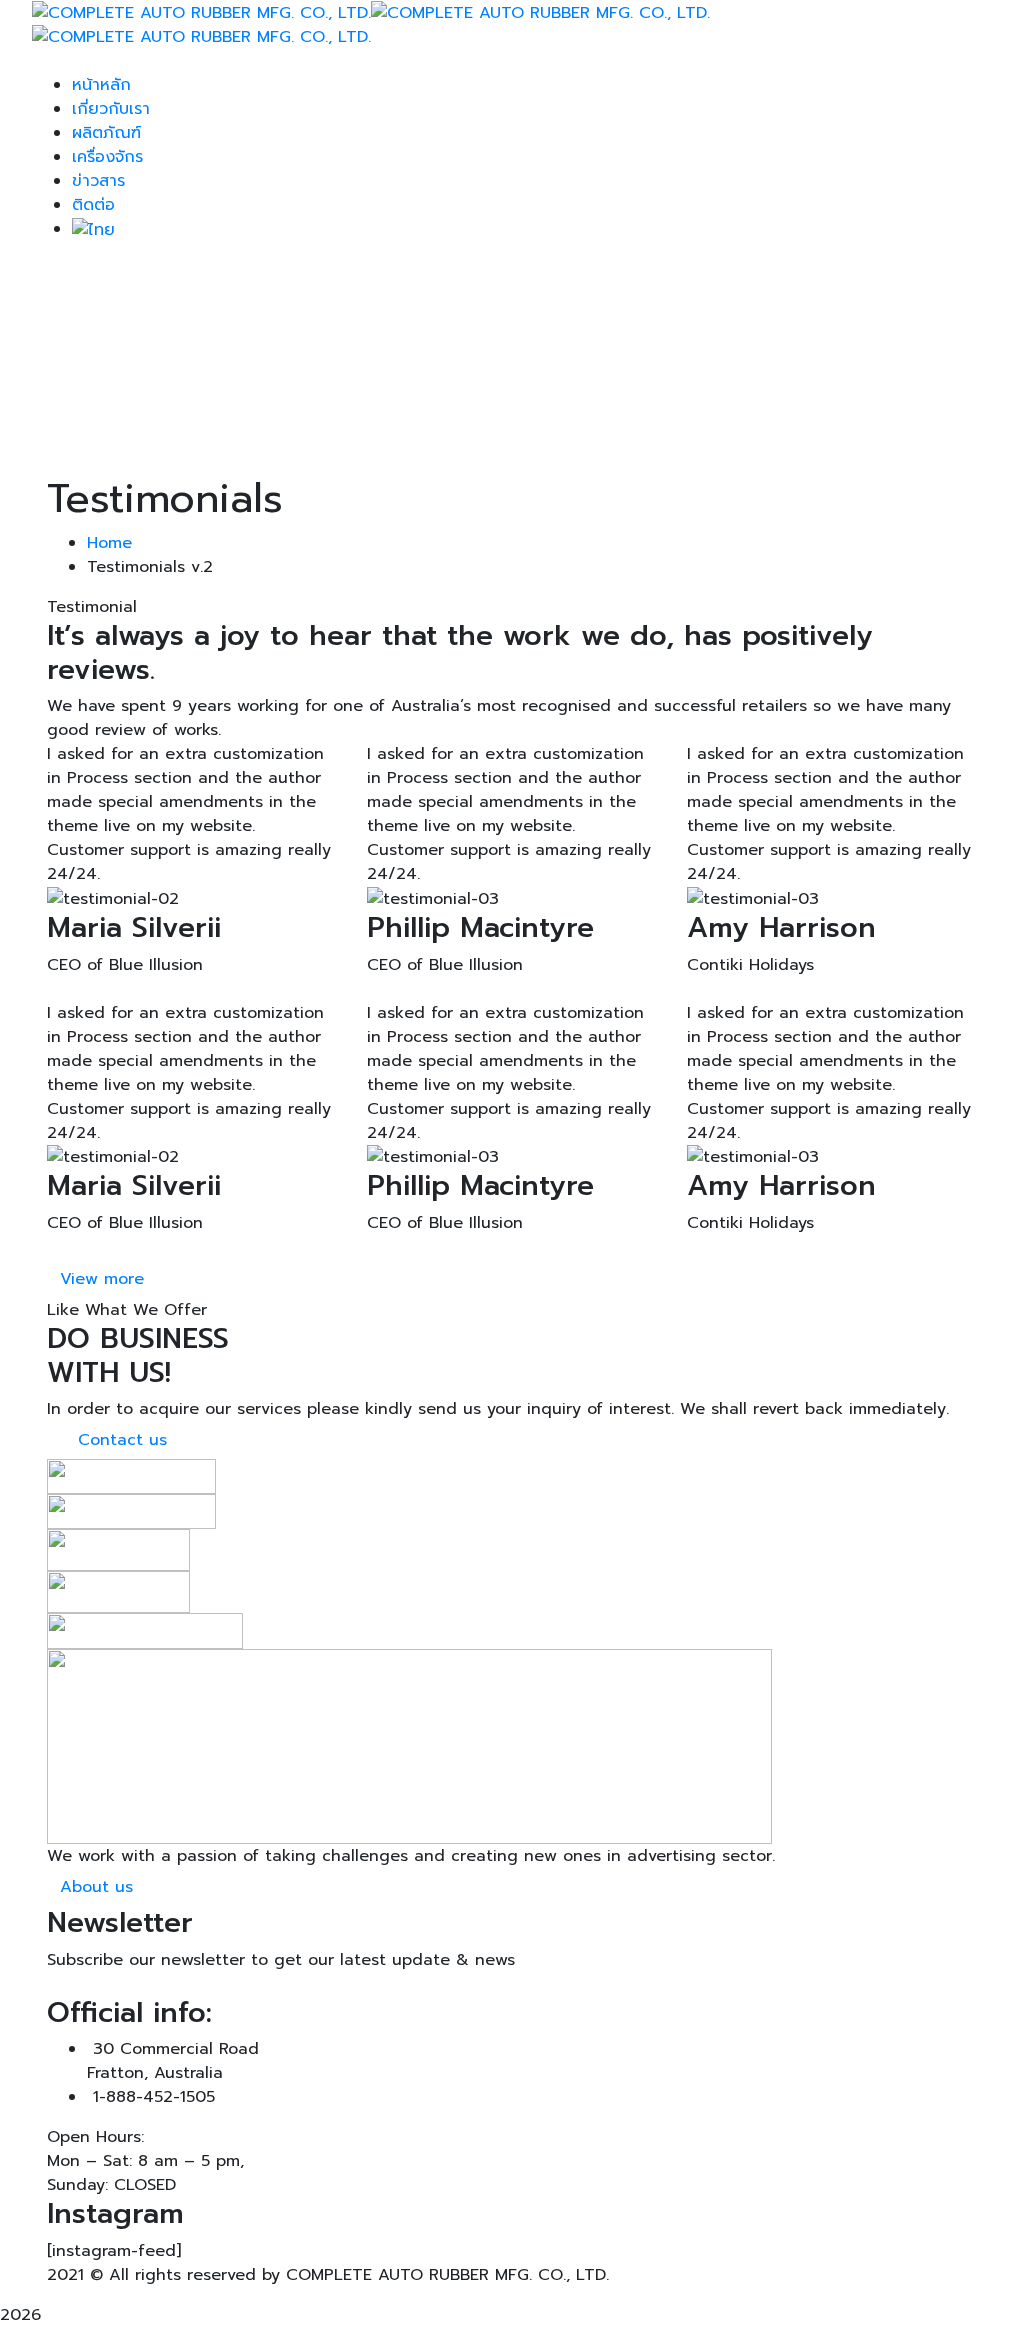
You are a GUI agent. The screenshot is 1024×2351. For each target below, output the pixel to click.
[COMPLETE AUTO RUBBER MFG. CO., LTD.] (201, 12)
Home (109, 543)
